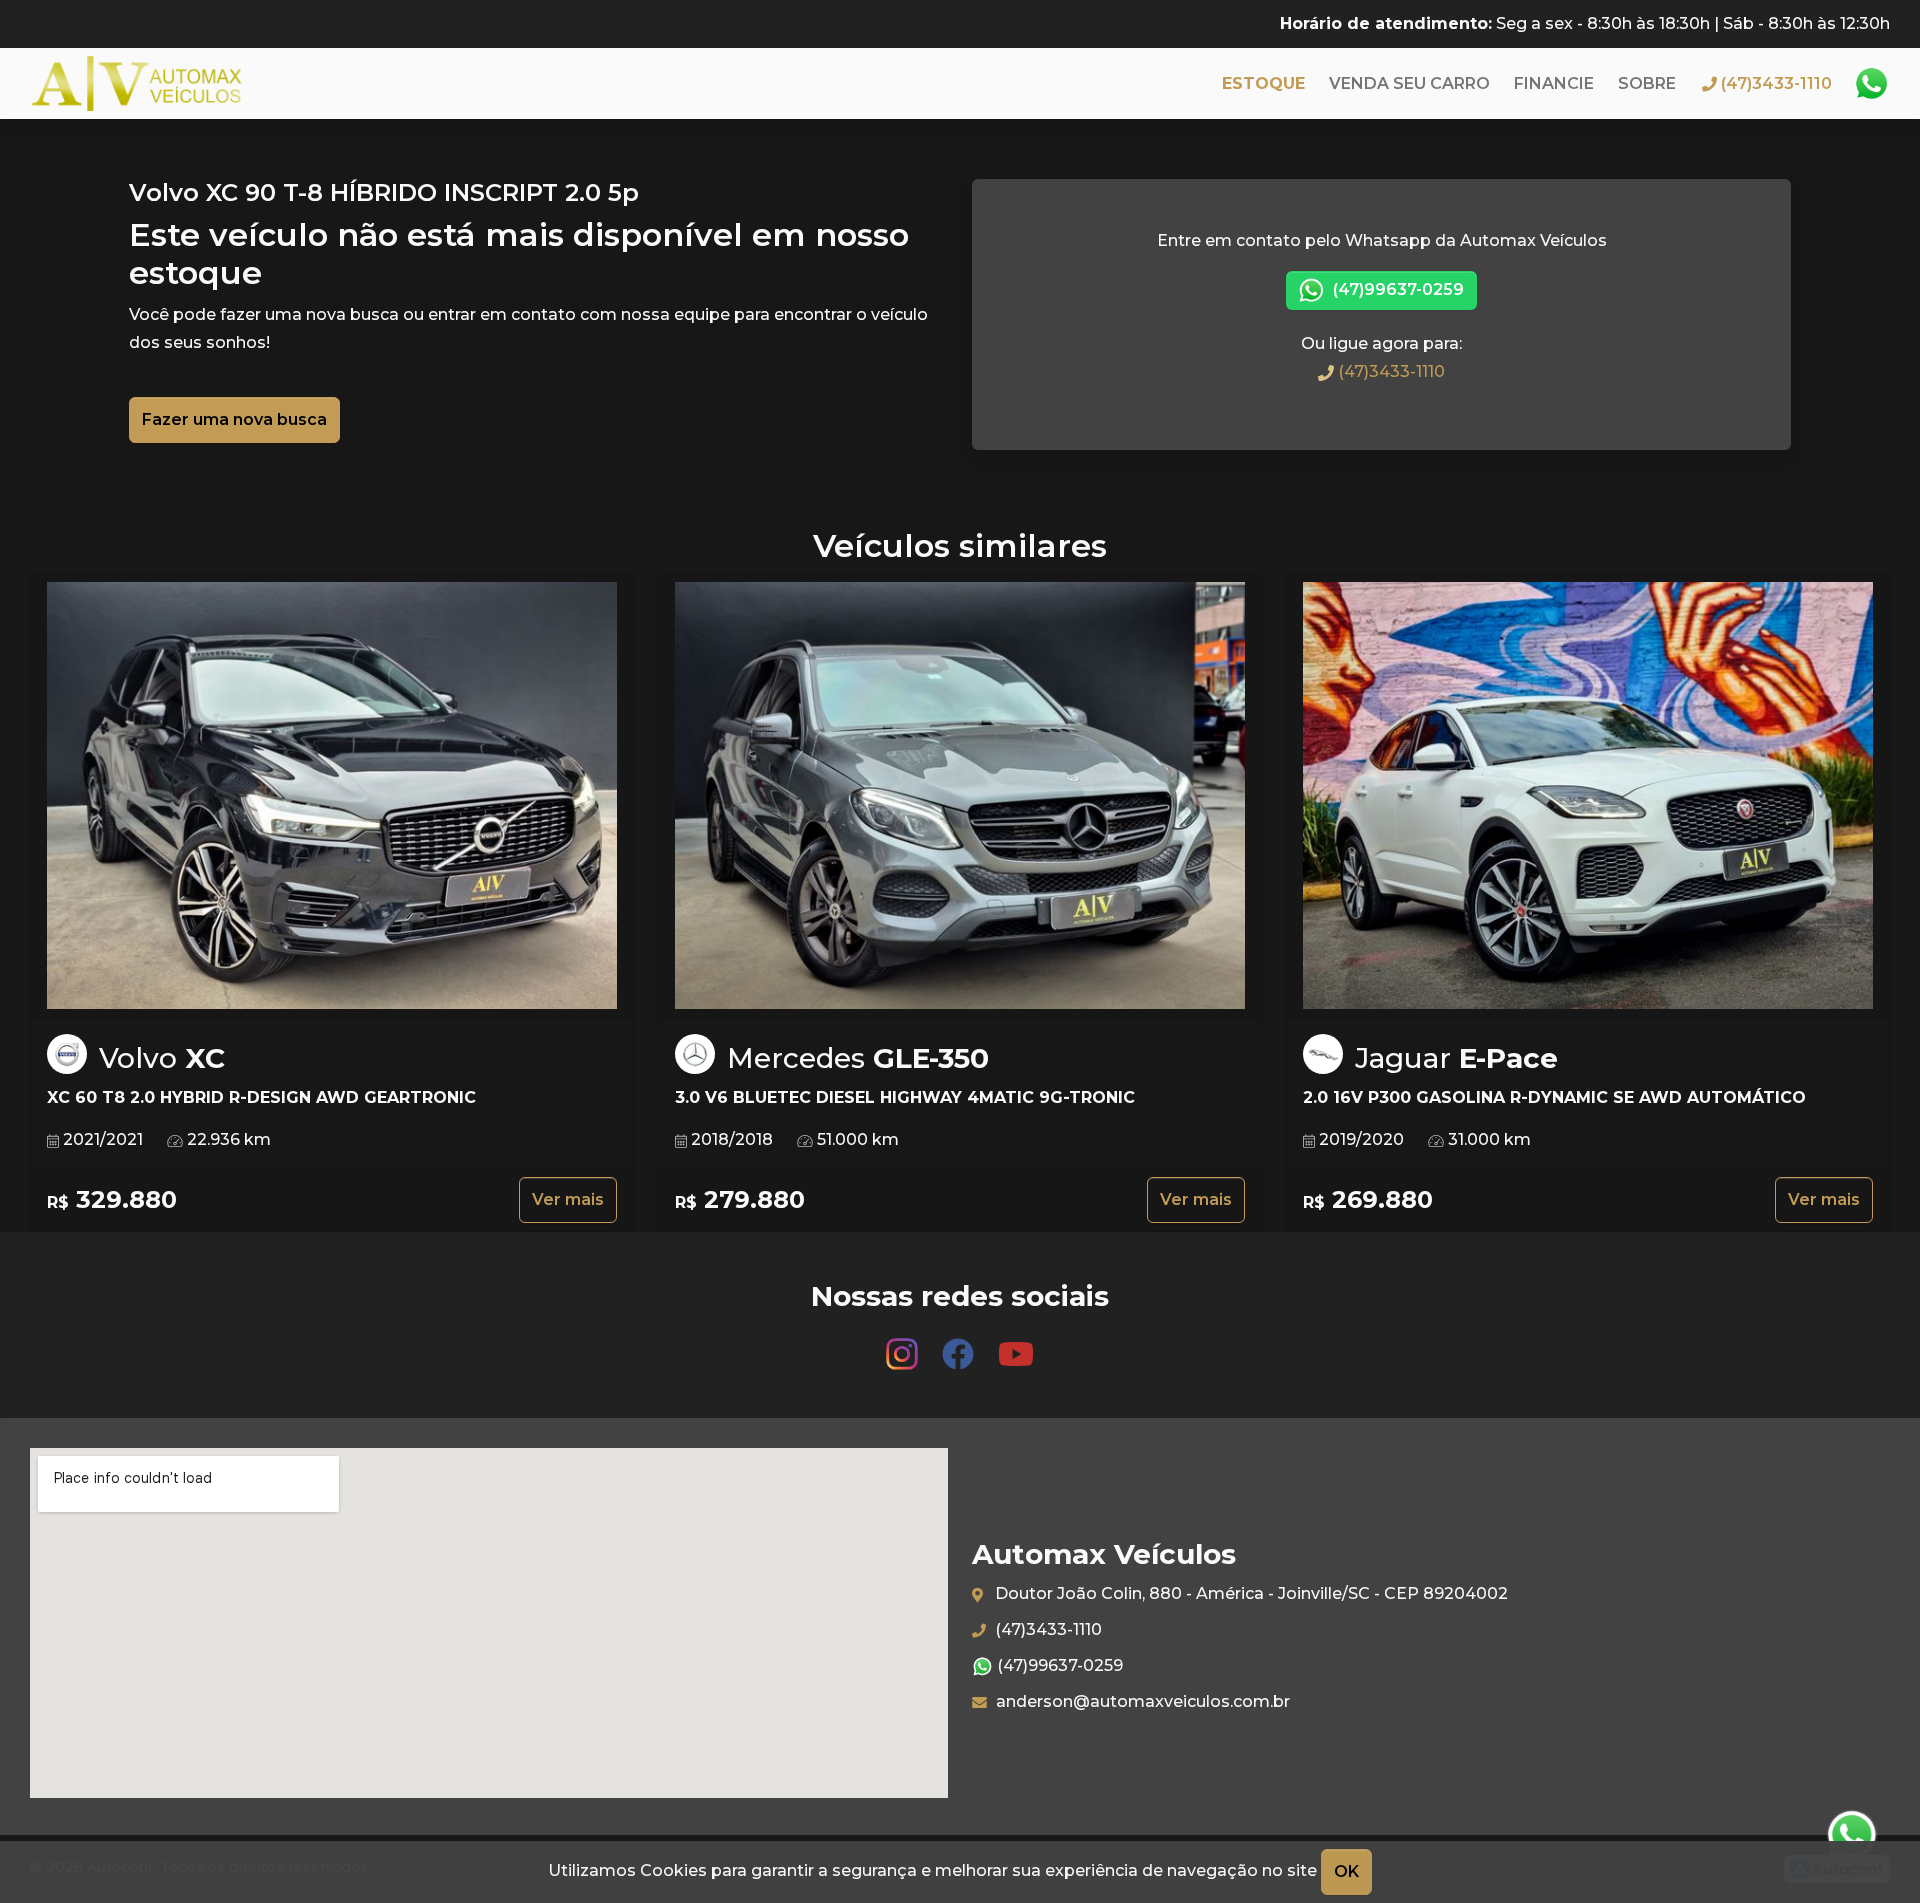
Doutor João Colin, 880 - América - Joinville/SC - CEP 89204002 (1249, 1593)
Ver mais (568, 1199)
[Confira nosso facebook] (960, 1344)
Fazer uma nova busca (234, 419)
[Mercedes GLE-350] (960, 796)
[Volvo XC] (332, 796)
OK (1346, 1871)
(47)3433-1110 (1389, 371)
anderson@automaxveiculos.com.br (1141, 1701)
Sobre (1647, 83)
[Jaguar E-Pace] (1588, 796)
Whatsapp (1871, 84)
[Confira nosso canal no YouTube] (1016, 1344)
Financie (1554, 83)
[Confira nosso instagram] (904, 1344)
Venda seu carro (1409, 83)
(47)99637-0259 (1396, 289)
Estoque (1263, 83)
